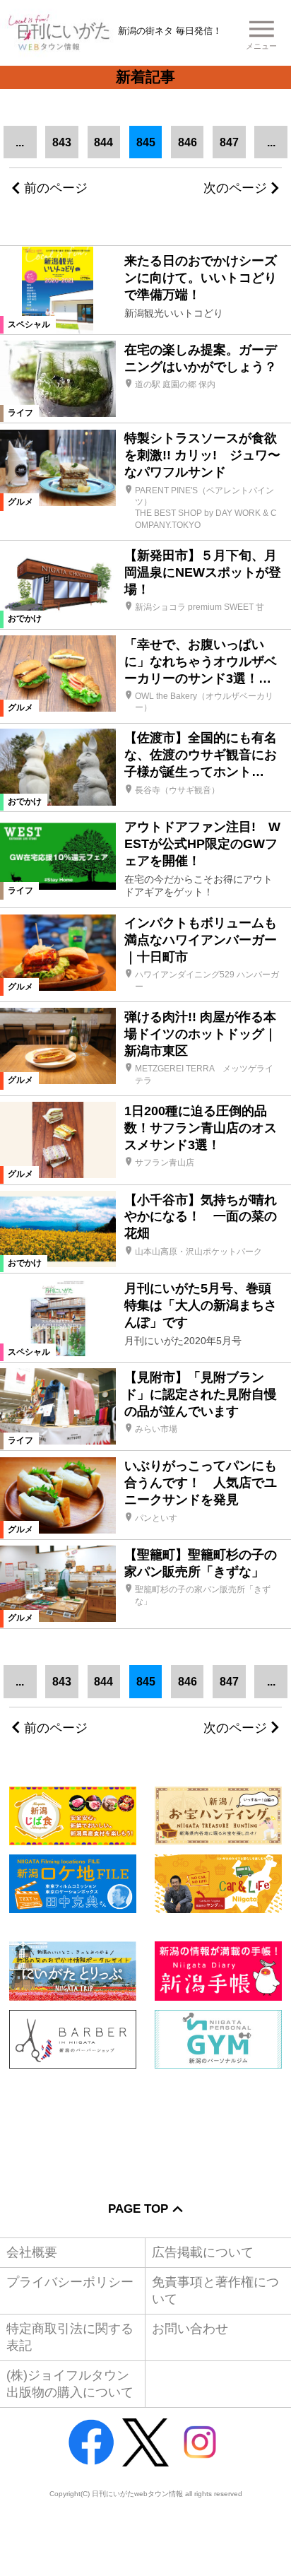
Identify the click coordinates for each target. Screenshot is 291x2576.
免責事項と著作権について (215, 2290)
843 (62, 142)
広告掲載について (203, 2252)
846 (188, 142)
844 (103, 142)
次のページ (235, 188)
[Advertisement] (145, 2125)
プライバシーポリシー (70, 2282)
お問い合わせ (190, 2329)
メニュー (261, 46)
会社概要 (32, 2252)
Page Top (138, 2209)
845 (146, 142)
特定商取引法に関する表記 (70, 2337)
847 (229, 142)
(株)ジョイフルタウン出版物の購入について (70, 2383)
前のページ (56, 188)
